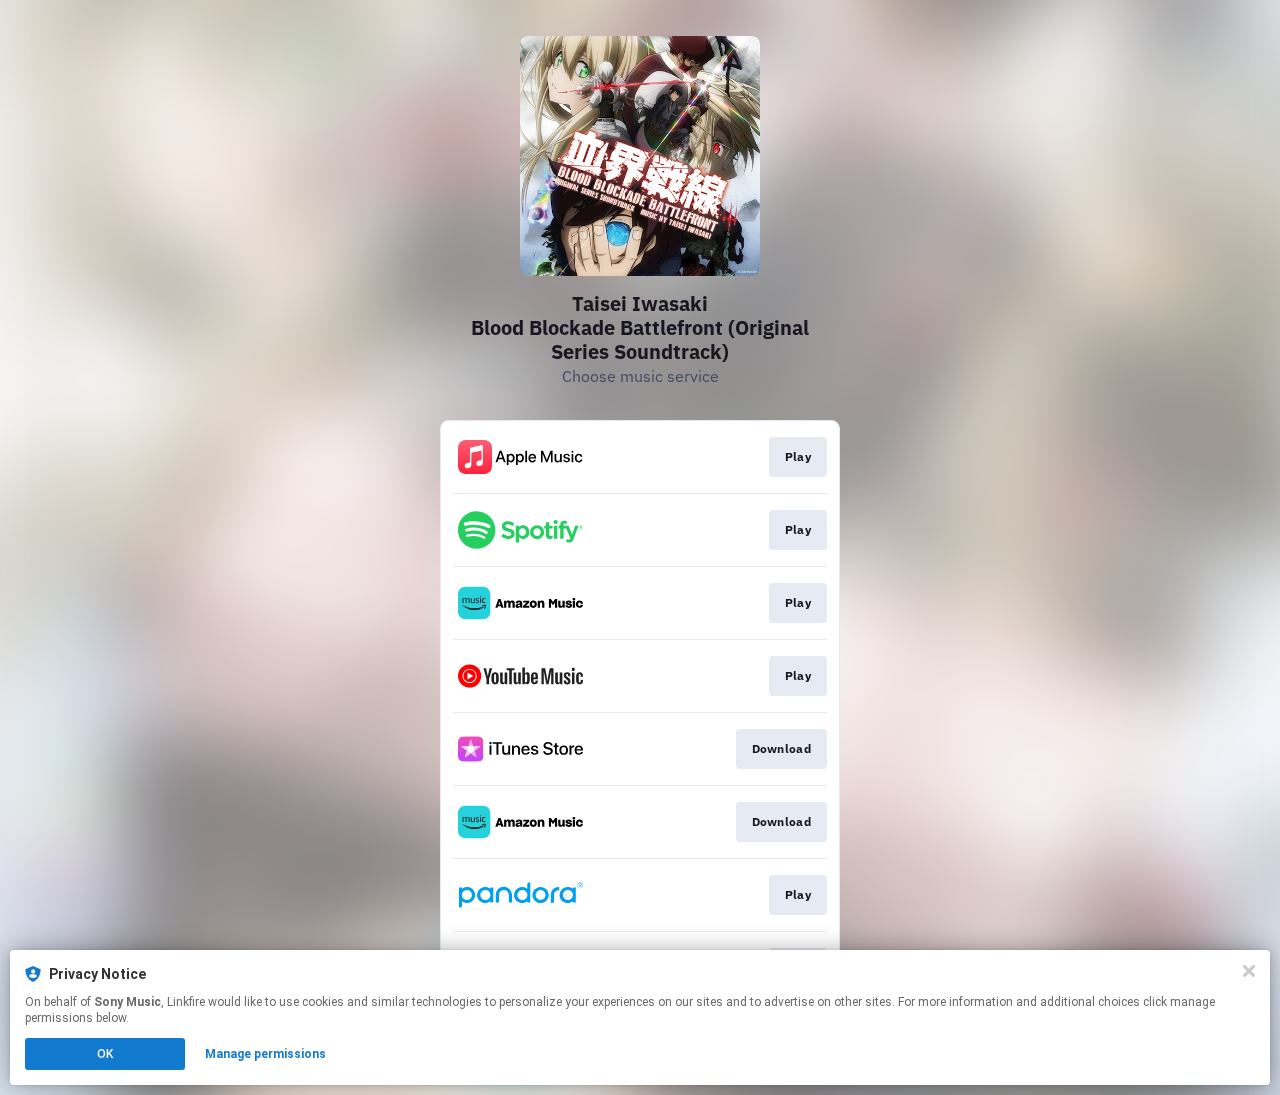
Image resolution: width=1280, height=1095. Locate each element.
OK (105, 1054)
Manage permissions (265, 1054)
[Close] (1249, 971)
